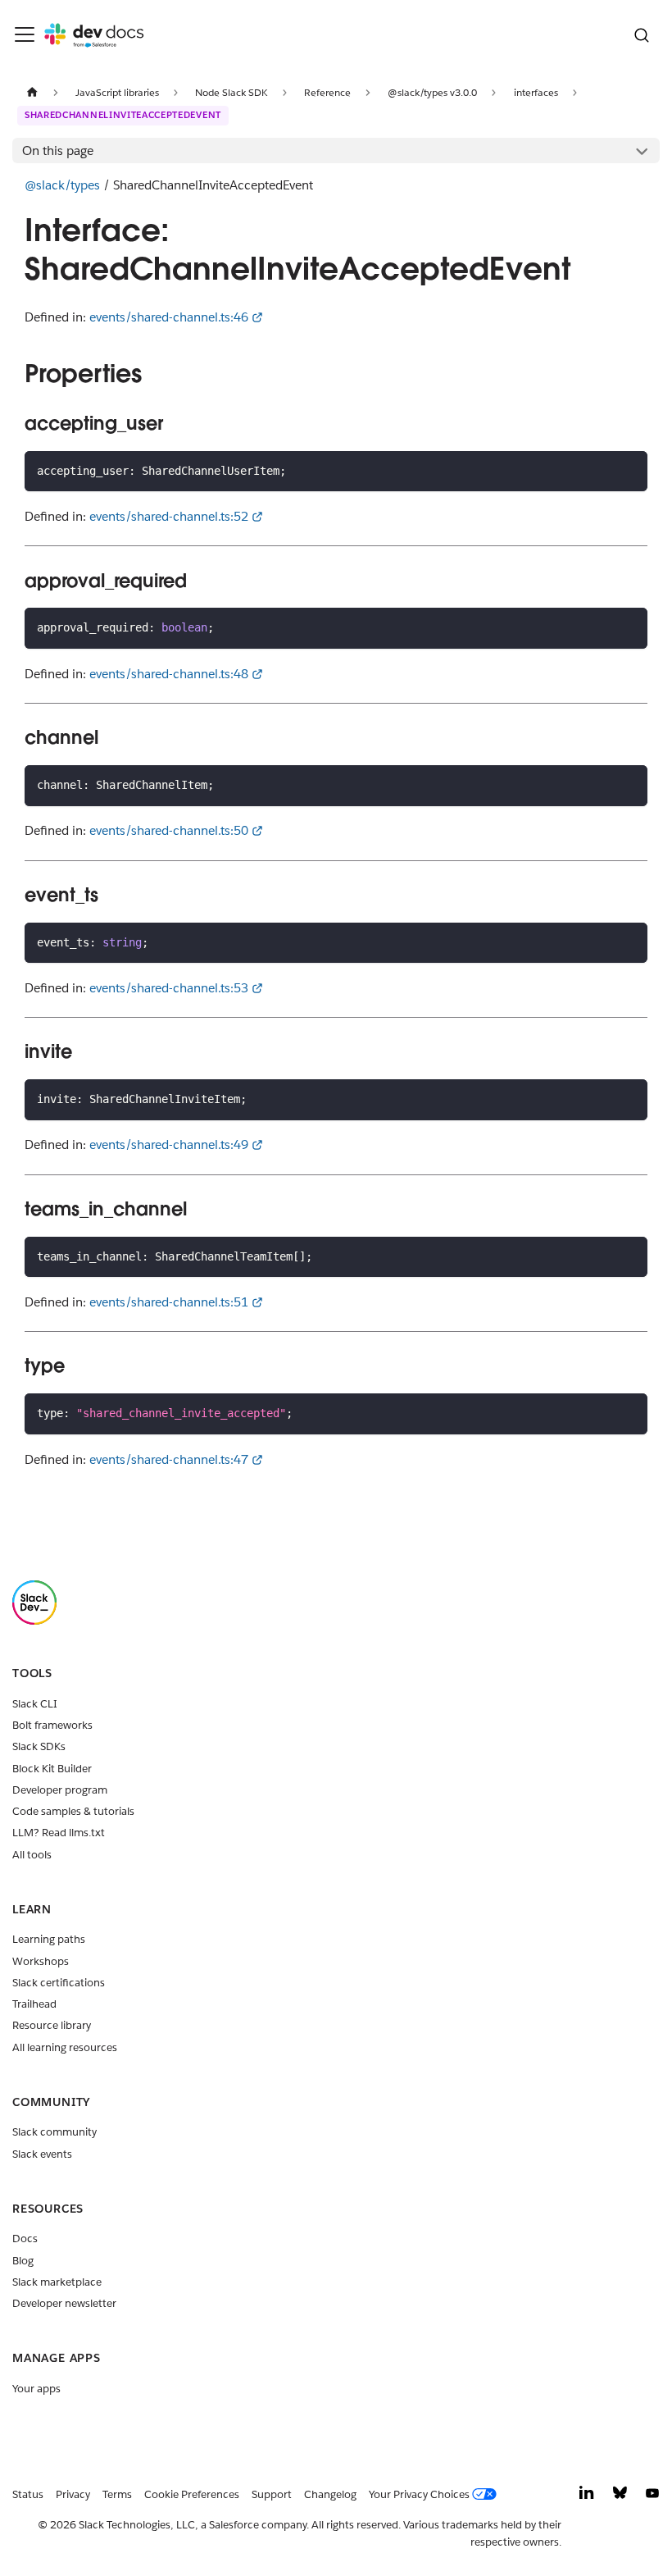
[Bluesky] (620, 2497)
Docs (25, 2239)
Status (28, 2494)
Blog (23, 2261)
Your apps (36, 2389)
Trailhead (34, 2004)
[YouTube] (652, 2497)
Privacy (73, 2494)
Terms (117, 2494)
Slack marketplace (57, 2282)
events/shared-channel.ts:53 (169, 988)
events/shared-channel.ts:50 (169, 830)
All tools (32, 1855)
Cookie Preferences (192, 2494)
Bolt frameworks (52, 1725)
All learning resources (65, 2047)
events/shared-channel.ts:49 (169, 1144)
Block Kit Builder (52, 1769)
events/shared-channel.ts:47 (169, 1459)
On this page (58, 150)
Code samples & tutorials (73, 1811)
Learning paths (49, 1939)
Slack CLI (35, 1704)
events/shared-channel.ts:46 (169, 317)
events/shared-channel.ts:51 (169, 1302)
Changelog (330, 2494)
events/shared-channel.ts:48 (169, 674)
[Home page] (32, 92)
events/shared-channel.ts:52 (169, 516)
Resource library (52, 2025)
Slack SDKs (39, 1746)
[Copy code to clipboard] (629, 470)
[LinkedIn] (587, 2497)
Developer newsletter (64, 2303)
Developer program (60, 1790)
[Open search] (641, 35)
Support (272, 2494)
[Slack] (34, 1621)
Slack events (42, 2154)
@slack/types (62, 185)
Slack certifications (59, 1983)
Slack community (54, 2132)
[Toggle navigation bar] (25, 34)
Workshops (41, 1961)
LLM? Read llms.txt (59, 1833)
